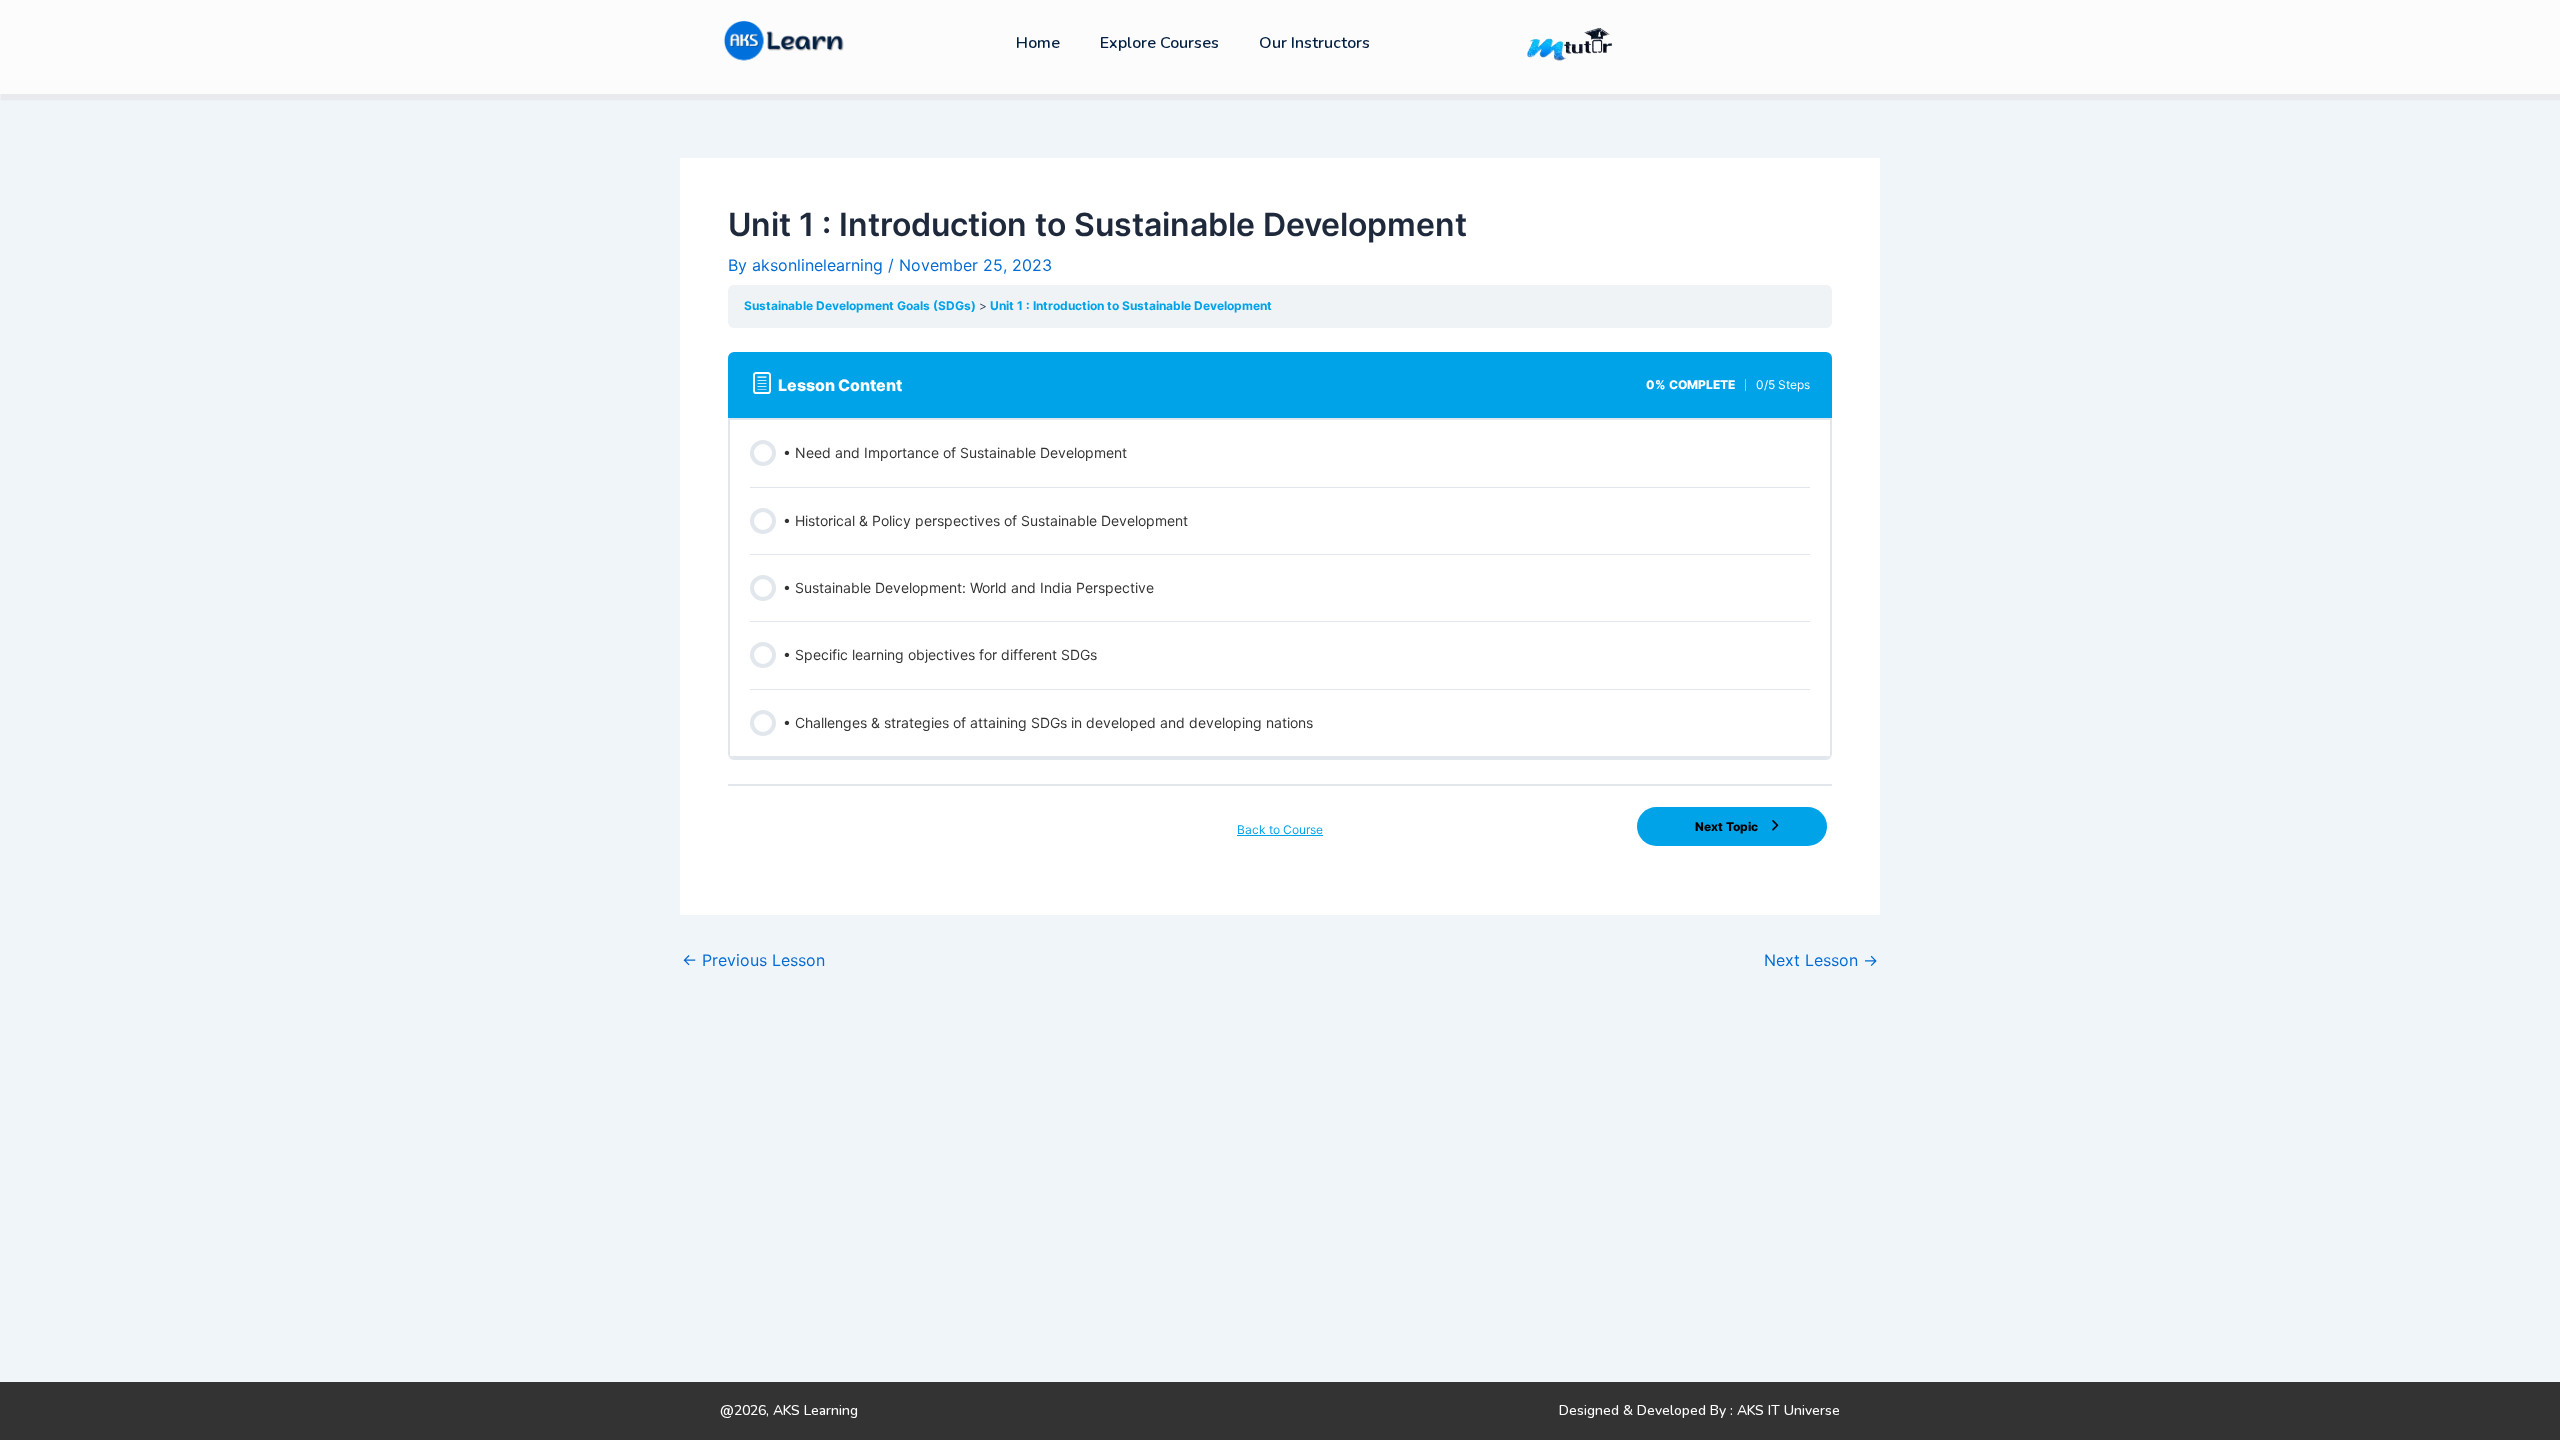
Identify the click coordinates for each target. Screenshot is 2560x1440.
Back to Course (1280, 829)
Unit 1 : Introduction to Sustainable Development (1131, 305)
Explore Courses (1159, 43)
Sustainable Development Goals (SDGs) (861, 305)
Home (1038, 43)
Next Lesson (1821, 960)
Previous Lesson (753, 960)
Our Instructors (1314, 43)
